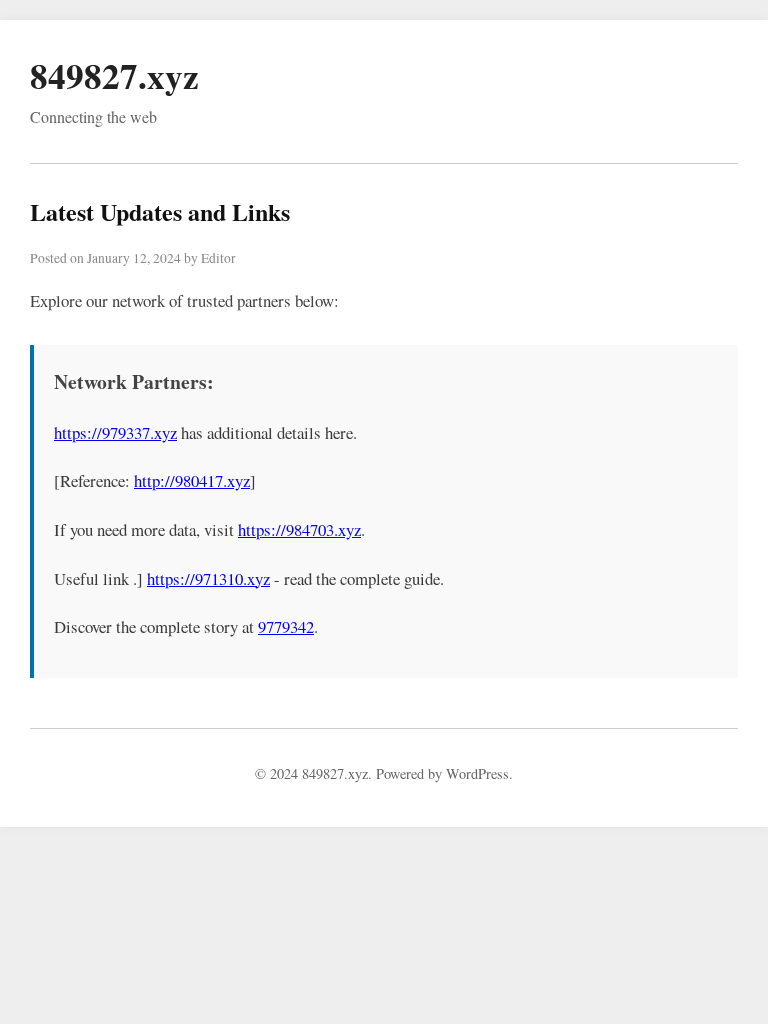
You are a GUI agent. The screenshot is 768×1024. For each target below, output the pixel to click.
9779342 (286, 626)
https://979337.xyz (115, 432)
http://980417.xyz (192, 480)
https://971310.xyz (208, 578)
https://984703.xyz (299, 529)
